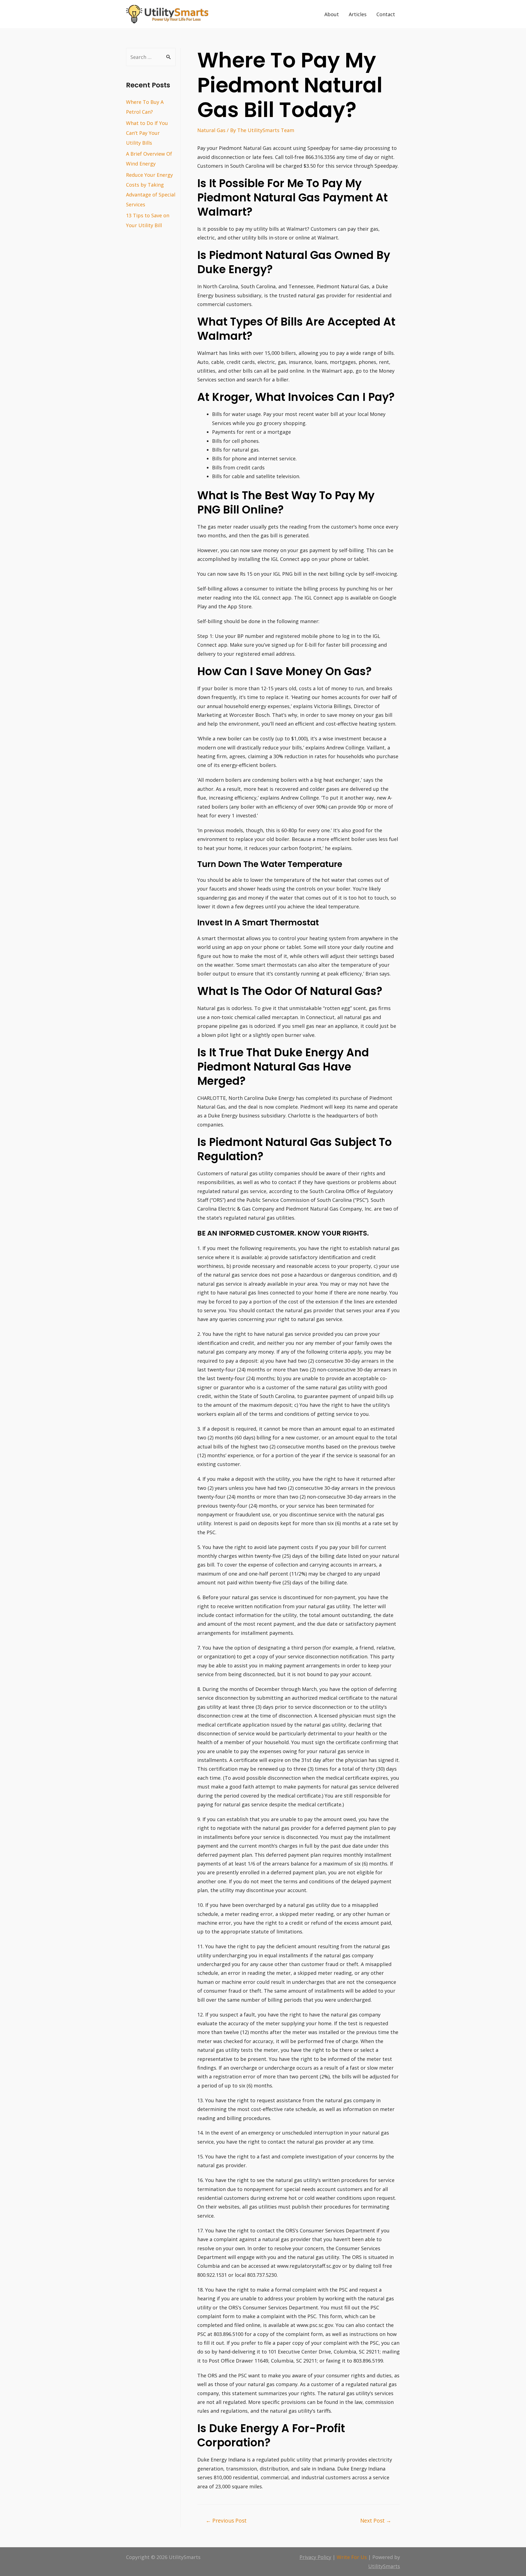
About (332, 14)
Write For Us (352, 2557)
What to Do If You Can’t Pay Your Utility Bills (147, 133)
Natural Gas (211, 130)
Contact (386, 14)
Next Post (376, 2521)
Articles (358, 14)
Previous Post (226, 2521)
